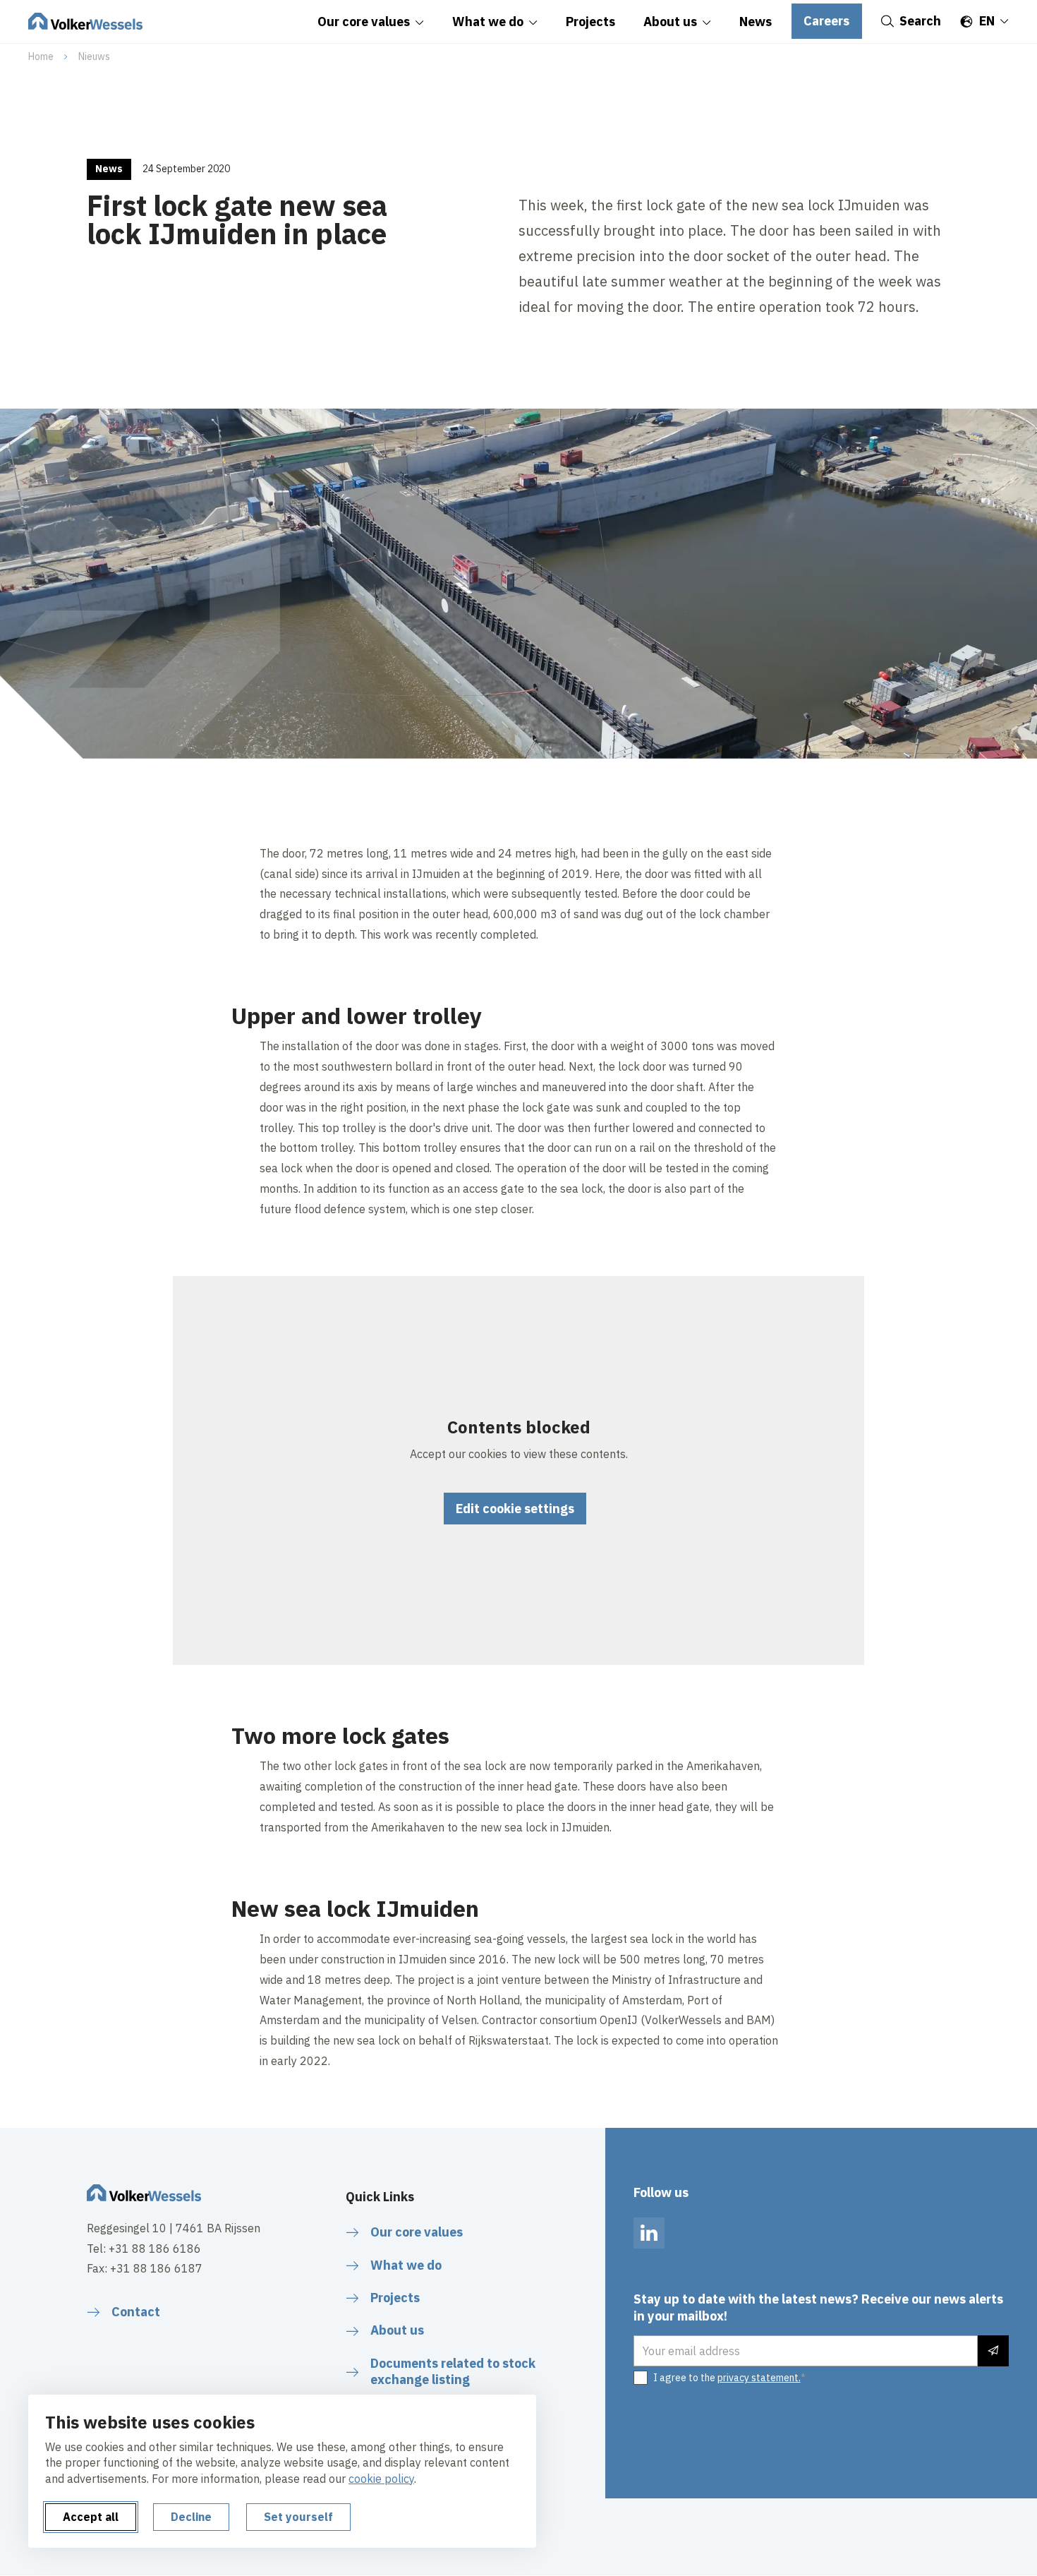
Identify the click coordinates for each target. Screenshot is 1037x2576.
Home (41, 56)
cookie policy (381, 2479)
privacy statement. (759, 2378)
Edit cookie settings (515, 1509)
